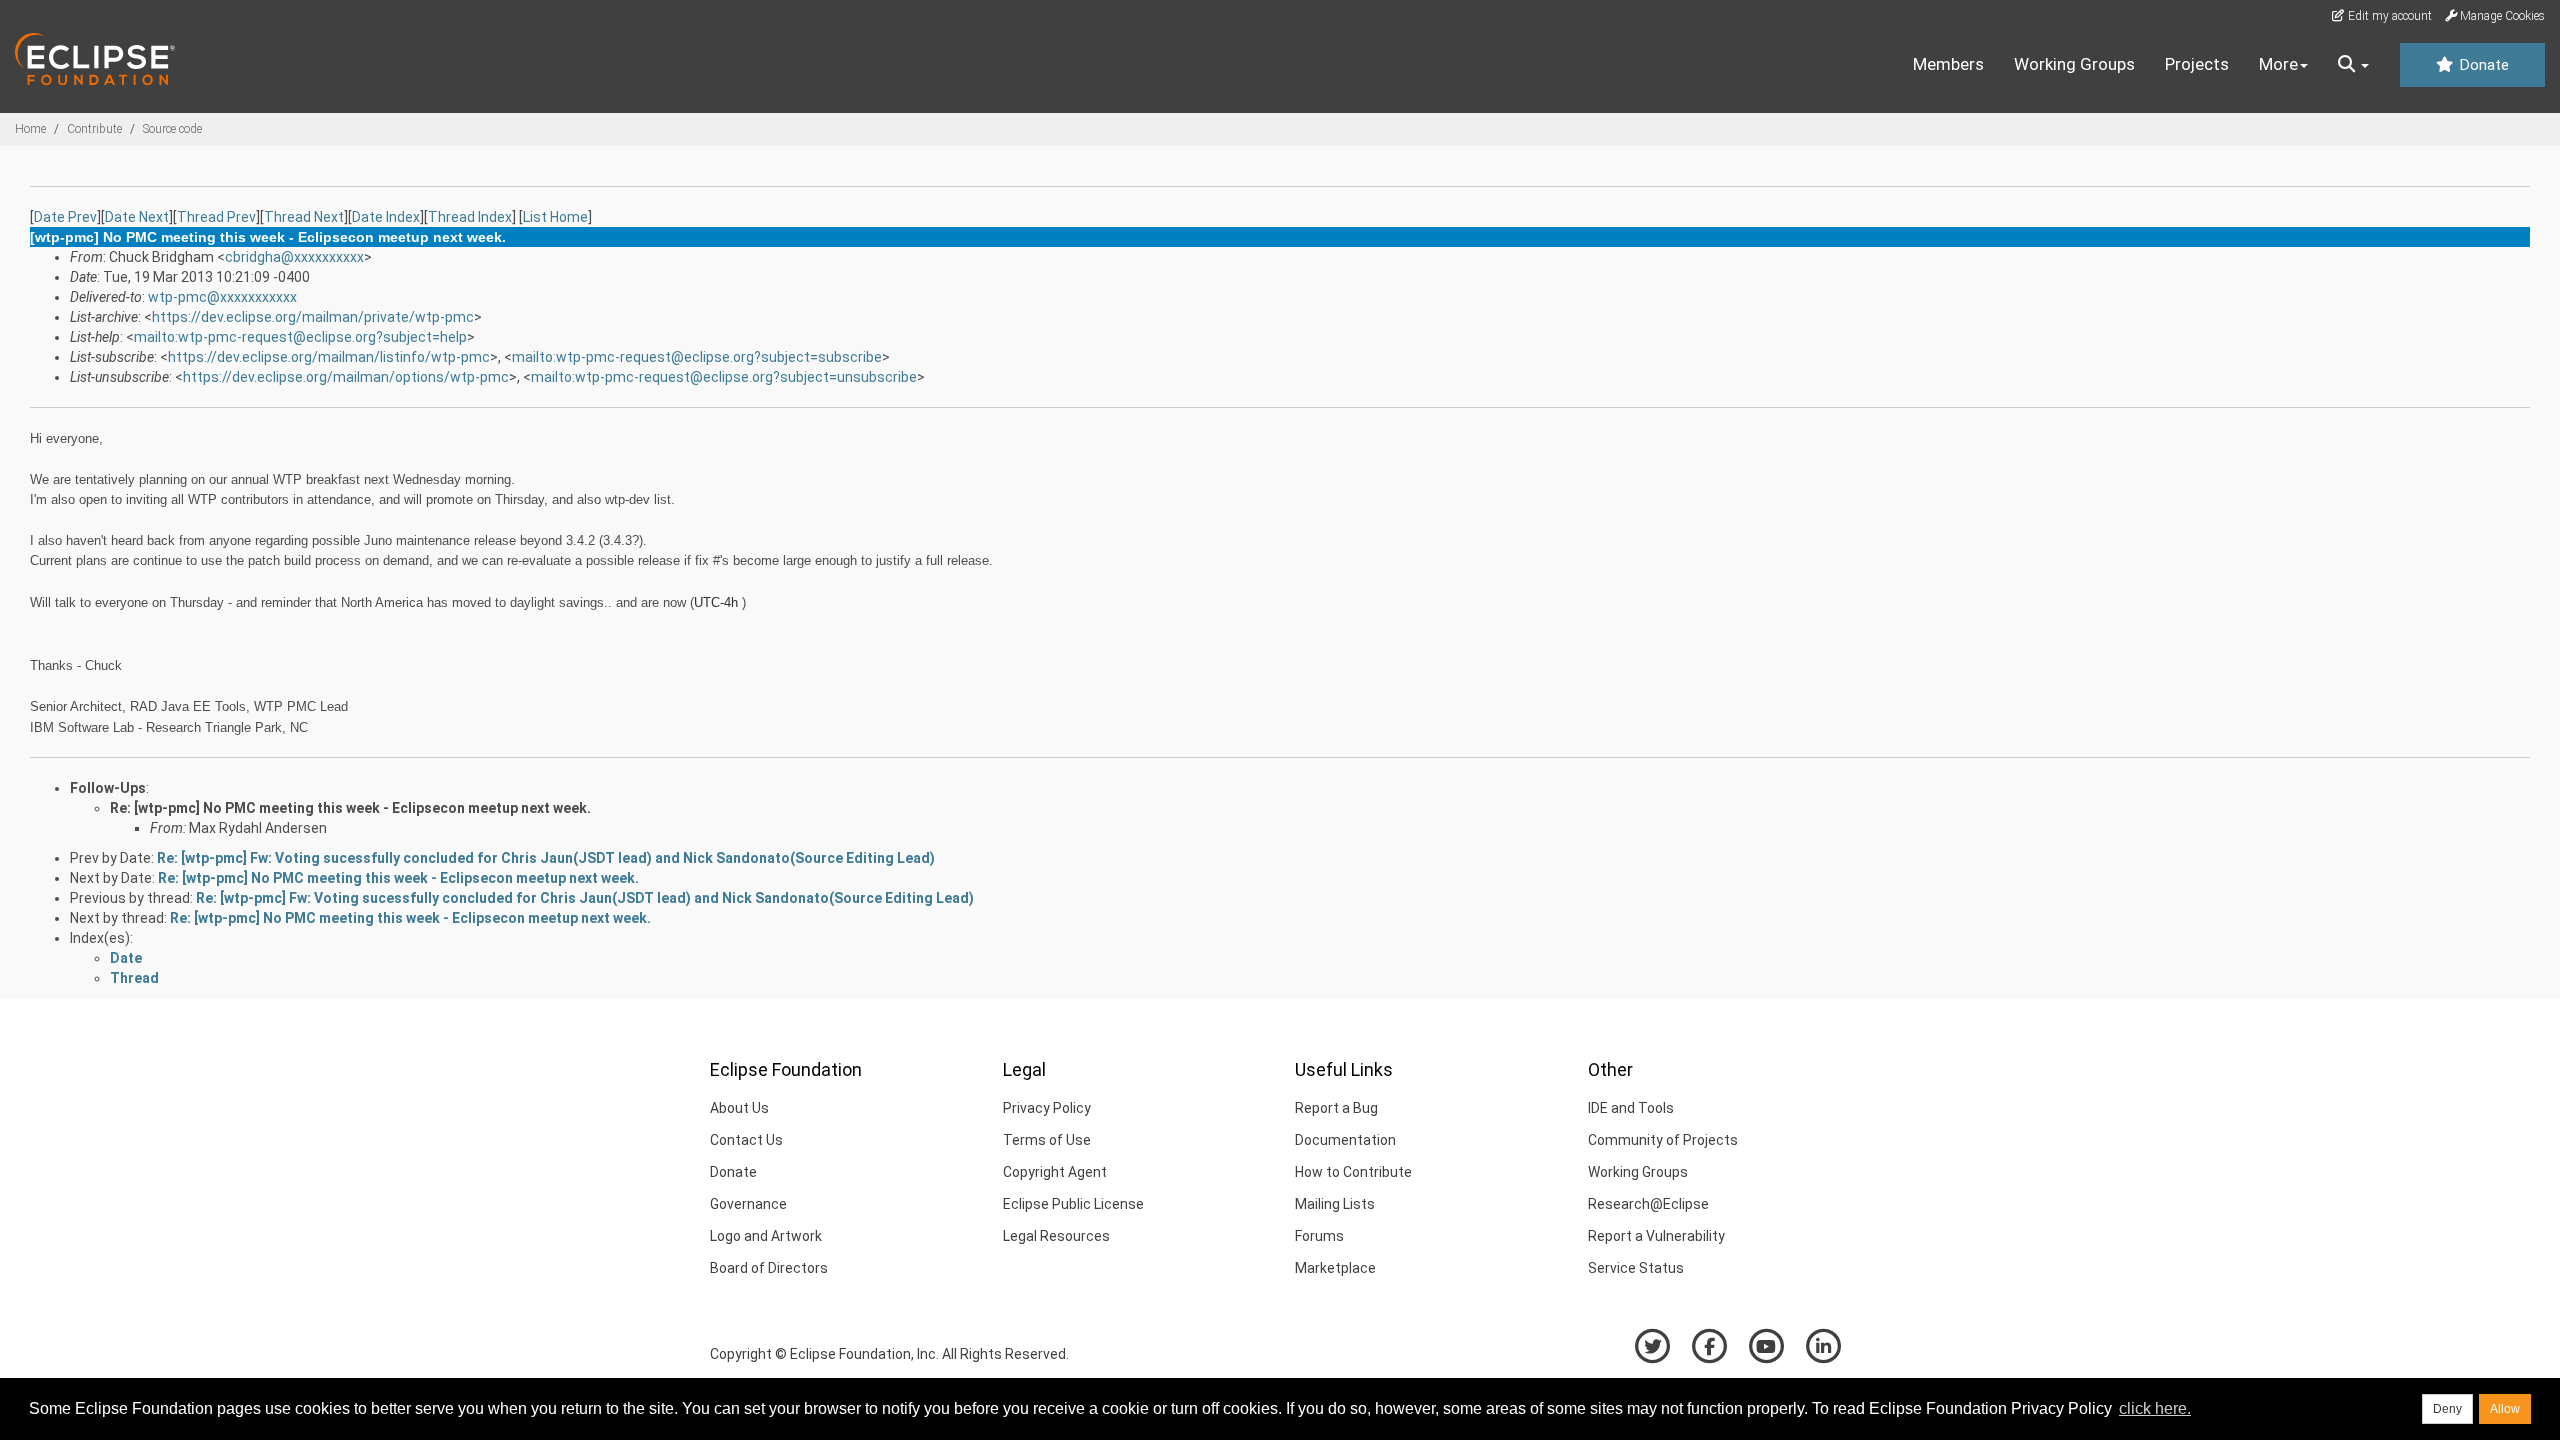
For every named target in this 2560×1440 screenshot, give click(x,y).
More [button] (2278, 64)
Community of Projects (1663, 1140)
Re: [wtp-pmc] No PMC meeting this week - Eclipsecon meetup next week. (350, 808)
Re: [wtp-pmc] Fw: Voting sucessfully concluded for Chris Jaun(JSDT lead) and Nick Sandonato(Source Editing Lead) (546, 858)
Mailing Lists (1335, 1204)
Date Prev (65, 217)
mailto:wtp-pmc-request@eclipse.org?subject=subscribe (697, 357)
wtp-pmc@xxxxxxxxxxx (222, 297)
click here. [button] (2155, 1408)
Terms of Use (1047, 1140)
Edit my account (2388, 16)
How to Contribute (1353, 1172)
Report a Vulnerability (1656, 1236)
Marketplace (1335, 1268)
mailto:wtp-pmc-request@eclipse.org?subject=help (300, 337)
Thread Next (304, 217)
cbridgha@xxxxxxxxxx (294, 257)
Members (1948, 64)
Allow (2505, 1409)
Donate (2482, 65)
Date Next (137, 217)
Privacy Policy (1047, 1108)
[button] (2353, 65)
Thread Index (470, 217)
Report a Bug (1336, 1108)
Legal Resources (1056, 1236)
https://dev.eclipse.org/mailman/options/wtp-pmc (346, 377)
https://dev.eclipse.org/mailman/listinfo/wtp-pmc (329, 357)
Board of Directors (769, 1268)
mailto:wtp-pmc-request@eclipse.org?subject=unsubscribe (724, 377)
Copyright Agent (1055, 1172)
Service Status (1636, 1268)
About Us (739, 1108)
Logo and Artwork (766, 1236)
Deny (2447, 1409)
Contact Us (746, 1140)
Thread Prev (216, 217)
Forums (1319, 1236)
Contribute (94, 129)
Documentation (1345, 1140)
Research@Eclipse (1648, 1204)
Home (30, 129)
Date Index (386, 217)
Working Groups (2074, 64)
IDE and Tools (1631, 1108)
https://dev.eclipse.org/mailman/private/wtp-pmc (313, 317)
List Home (555, 217)
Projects (2197, 64)
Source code (172, 129)
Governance (748, 1204)
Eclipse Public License (1073, 1204)
